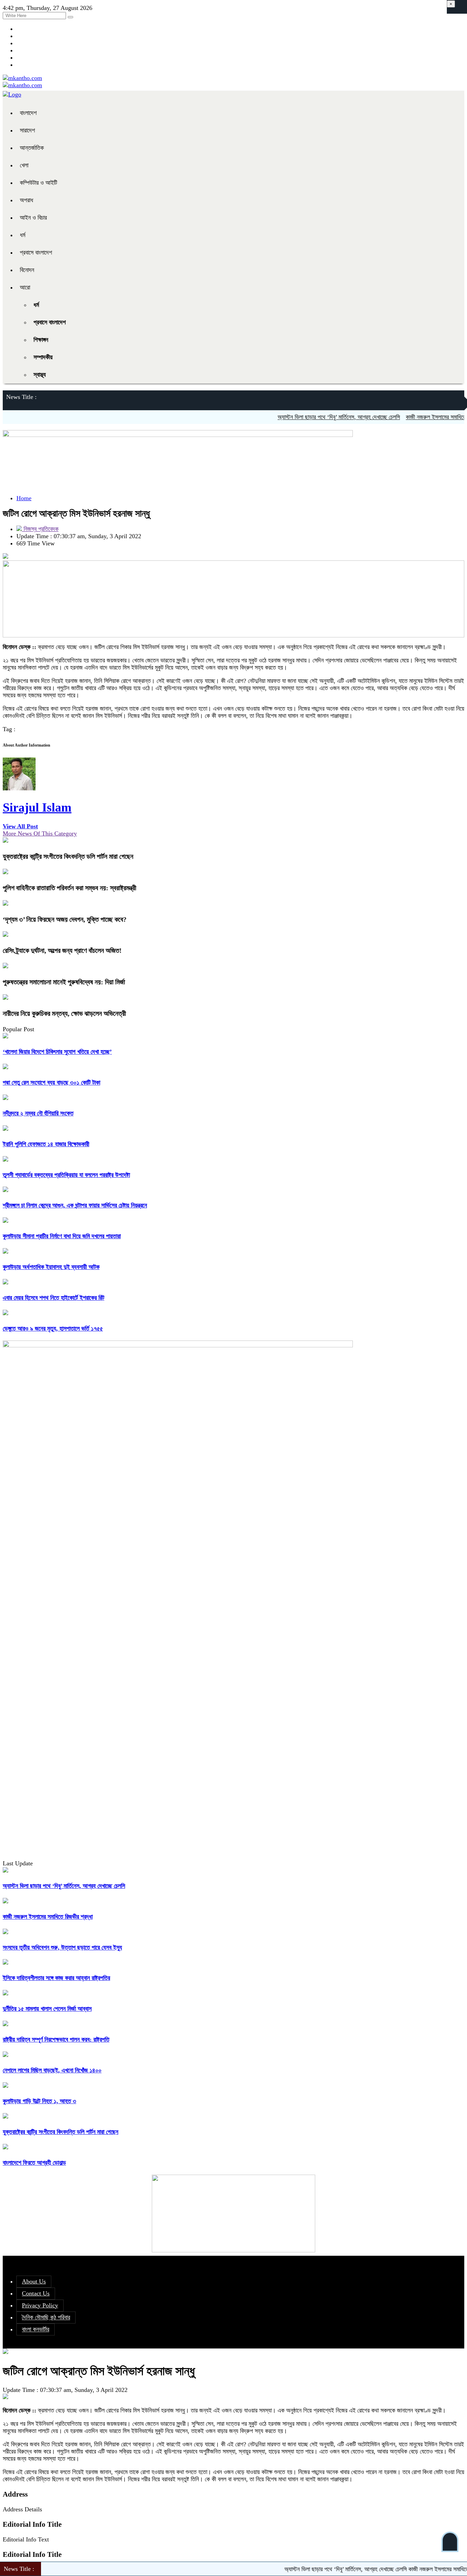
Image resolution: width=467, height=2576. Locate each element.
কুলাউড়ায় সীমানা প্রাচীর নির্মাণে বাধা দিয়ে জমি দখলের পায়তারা (62, 1236)
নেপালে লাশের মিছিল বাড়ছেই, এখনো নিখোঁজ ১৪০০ (52, 2070)
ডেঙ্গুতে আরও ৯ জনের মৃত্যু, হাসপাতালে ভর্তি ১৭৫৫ (53, 1329)
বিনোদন (27, 270)
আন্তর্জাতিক (32, 148)
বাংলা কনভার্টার (36, 2329)
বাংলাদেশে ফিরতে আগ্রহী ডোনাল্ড (34, 2163)
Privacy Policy (40, 2305)
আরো (25, 287)
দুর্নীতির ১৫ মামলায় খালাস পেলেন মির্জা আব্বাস (47, 2009)
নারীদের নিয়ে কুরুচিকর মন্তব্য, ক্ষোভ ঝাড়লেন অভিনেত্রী (64, 1013)
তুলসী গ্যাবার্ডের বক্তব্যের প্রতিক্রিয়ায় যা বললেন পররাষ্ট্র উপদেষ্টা (66, 1175)
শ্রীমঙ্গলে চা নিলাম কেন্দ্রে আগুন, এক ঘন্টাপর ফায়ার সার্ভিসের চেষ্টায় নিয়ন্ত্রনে (75, 1205)
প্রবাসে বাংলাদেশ (36, 253)
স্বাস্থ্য (40, 375)
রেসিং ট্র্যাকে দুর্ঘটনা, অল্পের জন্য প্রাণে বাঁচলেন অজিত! (62, 950)
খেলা (24, 165)
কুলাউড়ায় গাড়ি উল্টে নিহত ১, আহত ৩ (39, 2101)
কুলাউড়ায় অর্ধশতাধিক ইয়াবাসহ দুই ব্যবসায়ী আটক (51, 1267)
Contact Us (36, 2293)
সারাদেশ (27, 130)
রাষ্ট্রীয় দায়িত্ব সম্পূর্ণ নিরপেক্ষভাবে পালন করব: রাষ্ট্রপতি (56, 2040)
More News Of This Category (40, 833)
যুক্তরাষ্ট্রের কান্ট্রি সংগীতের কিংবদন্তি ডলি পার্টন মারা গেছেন (68, 856)
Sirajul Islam (37, 807)
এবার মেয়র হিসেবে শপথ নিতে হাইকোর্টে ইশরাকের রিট (54, 1298)
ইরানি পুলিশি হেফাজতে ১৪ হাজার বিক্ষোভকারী (46, 1144)
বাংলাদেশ (28, 113)
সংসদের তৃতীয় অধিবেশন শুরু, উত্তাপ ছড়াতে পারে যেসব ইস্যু (62, 1947)
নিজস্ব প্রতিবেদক (40, 529)
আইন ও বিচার (33, 218)
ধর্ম (23, 235)
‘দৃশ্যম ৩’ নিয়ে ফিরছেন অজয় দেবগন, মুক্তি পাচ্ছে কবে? (65, 919)
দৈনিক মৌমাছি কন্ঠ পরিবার (46, 2317)
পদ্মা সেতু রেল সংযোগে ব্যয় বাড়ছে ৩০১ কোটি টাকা (51, 1083)
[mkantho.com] (22, 78)
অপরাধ (26, 200)
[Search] (70, 17)
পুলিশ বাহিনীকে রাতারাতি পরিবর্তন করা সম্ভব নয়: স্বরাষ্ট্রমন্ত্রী (70, 888)
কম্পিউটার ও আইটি (38, 183)
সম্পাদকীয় (43, 357)
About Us (34, 2281)
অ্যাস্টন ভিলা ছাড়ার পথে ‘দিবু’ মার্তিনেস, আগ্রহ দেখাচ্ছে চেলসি (307, 417)
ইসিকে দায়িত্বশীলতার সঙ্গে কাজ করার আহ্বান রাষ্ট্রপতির (56, 1978)
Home (24, 498)
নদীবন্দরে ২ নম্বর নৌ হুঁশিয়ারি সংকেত (38, 1113)
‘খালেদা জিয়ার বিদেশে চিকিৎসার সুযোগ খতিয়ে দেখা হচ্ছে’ (57, 1052)
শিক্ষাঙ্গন (41, 340)
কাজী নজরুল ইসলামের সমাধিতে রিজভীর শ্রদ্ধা (419, 417)
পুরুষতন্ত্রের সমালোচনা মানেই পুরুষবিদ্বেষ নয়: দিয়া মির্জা (64, 982)
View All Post (20, 826)
